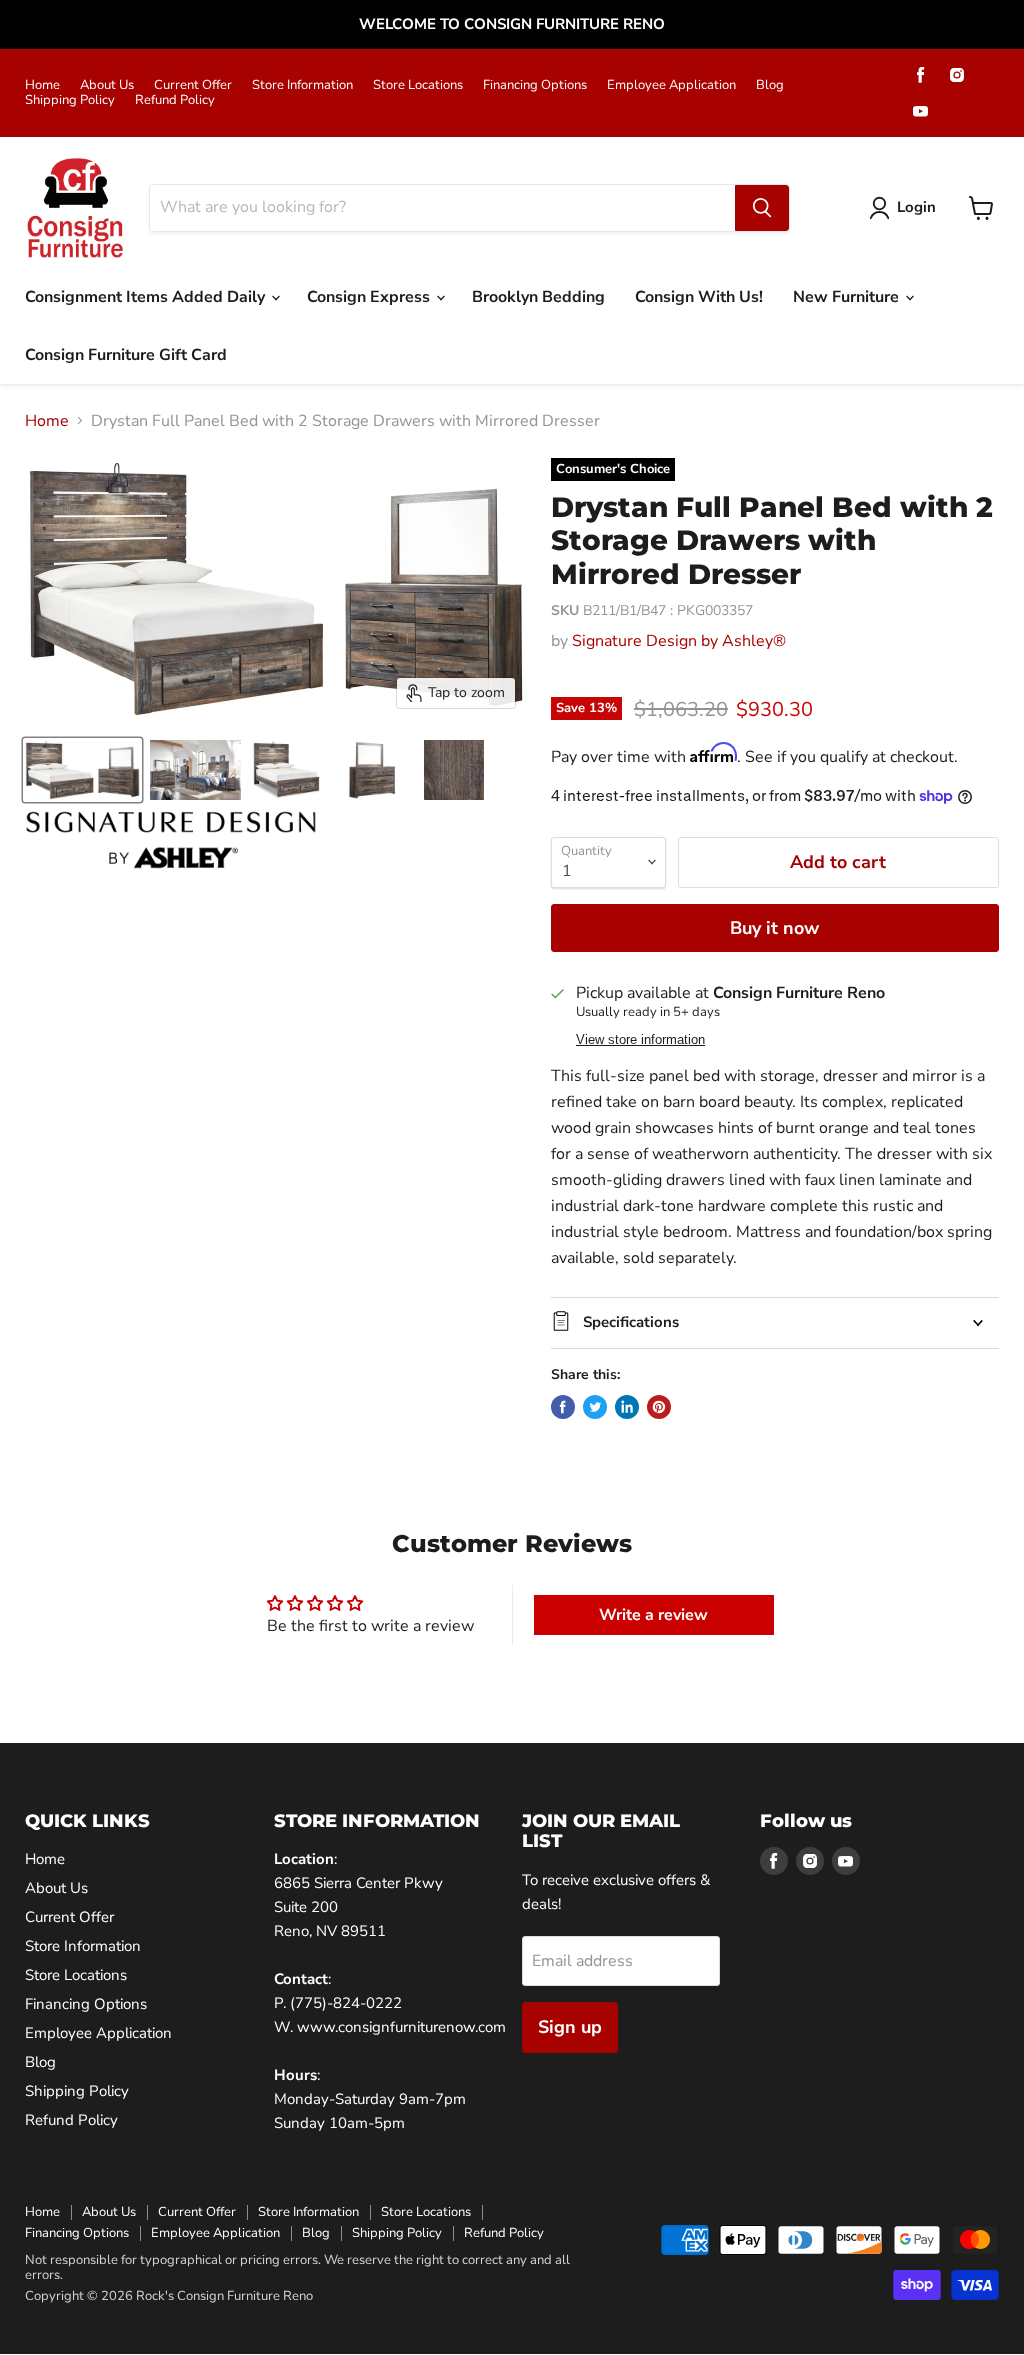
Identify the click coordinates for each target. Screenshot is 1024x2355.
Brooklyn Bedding (538, 297)
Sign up (570, 2027)
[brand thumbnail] (171, 840)
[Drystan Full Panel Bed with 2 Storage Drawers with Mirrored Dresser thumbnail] (82, 770)
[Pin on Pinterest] (659, 1407)
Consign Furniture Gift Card (126, 355)
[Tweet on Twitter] (595, 1407)
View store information (640, 1040)
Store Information (302, 85)
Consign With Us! (699, 297)
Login (916, 207)
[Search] (762, 208)
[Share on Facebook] (563, 1407)
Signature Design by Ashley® (679, 641)
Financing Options (535, 85)
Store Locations (418, 85)
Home (42, 85)
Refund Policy (175, 100)
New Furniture (848, 297)
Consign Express (370, 297)
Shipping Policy (70, 100)
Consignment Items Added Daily (147, 297)
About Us (107, 85)
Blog (770, 85)
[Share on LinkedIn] (627, 1407)
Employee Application (671, 85)
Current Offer (193, 85)
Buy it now (774, 928)
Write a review (653, 1615)
